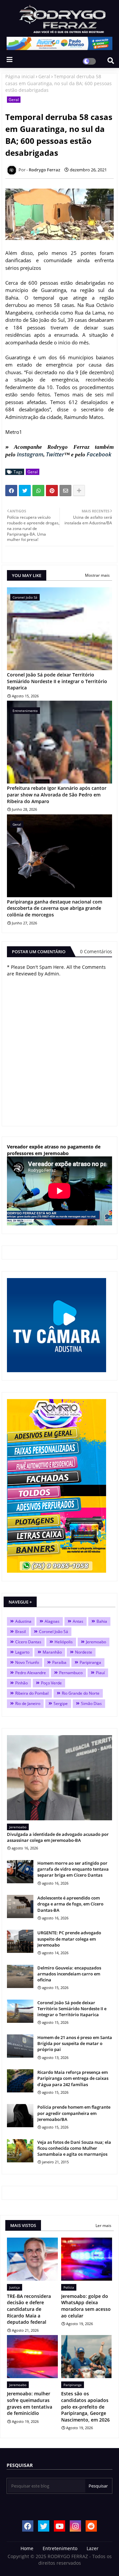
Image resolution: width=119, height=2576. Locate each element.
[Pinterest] (52, 491)
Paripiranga (90, 1662)
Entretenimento (60, 2548)
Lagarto (22, 1652)
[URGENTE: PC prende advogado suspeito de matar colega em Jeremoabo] (20, 1941)
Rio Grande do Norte (81, 1693)
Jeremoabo (96, 1642)
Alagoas (52, 1621)
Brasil (20, 1632)
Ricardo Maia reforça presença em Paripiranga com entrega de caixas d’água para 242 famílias (73, 2078)
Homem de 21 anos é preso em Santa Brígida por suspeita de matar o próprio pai (75, 2043)
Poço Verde (51, 1683)
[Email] (65, 491)
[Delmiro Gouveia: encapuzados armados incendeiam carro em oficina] (20, 1976)
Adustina (23, 1621)
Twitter (55, 454)
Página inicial (20, 76)
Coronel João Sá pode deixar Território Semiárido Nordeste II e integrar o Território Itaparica (57, 681)
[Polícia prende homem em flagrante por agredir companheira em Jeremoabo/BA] (20, 2116)
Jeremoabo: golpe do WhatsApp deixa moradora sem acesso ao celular (86, 2306)
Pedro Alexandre (31, 1673)
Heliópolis (64, 1642)
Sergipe (61, 1703)
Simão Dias (91, 1703)
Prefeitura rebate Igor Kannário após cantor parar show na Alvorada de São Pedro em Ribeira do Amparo (57, 794)
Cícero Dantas (28, 1642)
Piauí (100, 1673)
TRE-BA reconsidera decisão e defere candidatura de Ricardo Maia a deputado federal (29, 2309)
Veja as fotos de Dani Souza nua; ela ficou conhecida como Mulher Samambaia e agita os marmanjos (74, 2148)
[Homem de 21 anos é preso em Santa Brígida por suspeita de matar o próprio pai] (20, 2046)
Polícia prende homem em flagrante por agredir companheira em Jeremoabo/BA (74, 2113)
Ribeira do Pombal (32, 1693)
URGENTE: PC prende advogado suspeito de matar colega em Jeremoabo (69, 1939)
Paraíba (59, 1662)
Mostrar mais (97, 575)
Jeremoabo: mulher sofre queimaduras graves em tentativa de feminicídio (30, 2403)
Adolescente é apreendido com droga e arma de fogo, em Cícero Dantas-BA (70, 1904)
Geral (44, 76)
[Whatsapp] (38, 491)
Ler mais (103, 2225)
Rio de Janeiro (28, 1703)
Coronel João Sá (54, 1632)
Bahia (102, 1621)
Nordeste (84, 1652)
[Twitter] (25, 491)
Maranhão (52, 1652)
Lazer (93, 2548)
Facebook (99, 454)
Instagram (30, 454)
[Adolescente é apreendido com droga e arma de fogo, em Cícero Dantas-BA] (20, 1906)
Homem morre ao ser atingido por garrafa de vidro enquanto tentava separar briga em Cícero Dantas (73, 1869)
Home (27, 2548)
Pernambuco (71, 1673)
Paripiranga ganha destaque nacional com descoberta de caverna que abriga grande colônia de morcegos (55, 908)
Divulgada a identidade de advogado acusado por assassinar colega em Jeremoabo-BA (58, 1837)
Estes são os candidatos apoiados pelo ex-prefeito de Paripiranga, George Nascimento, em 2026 (85, 2406)
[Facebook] (11, 491)
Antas (78, 1621)
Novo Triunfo (27, 1662)
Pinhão (21, 1683)
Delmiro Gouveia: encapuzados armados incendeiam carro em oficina (69, 1974)
